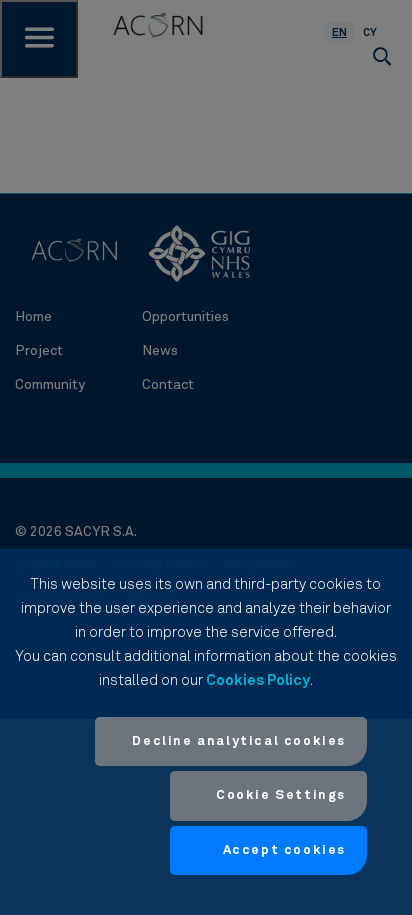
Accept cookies (284, 850)
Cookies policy (258, 680)
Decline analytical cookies (239, 741)
